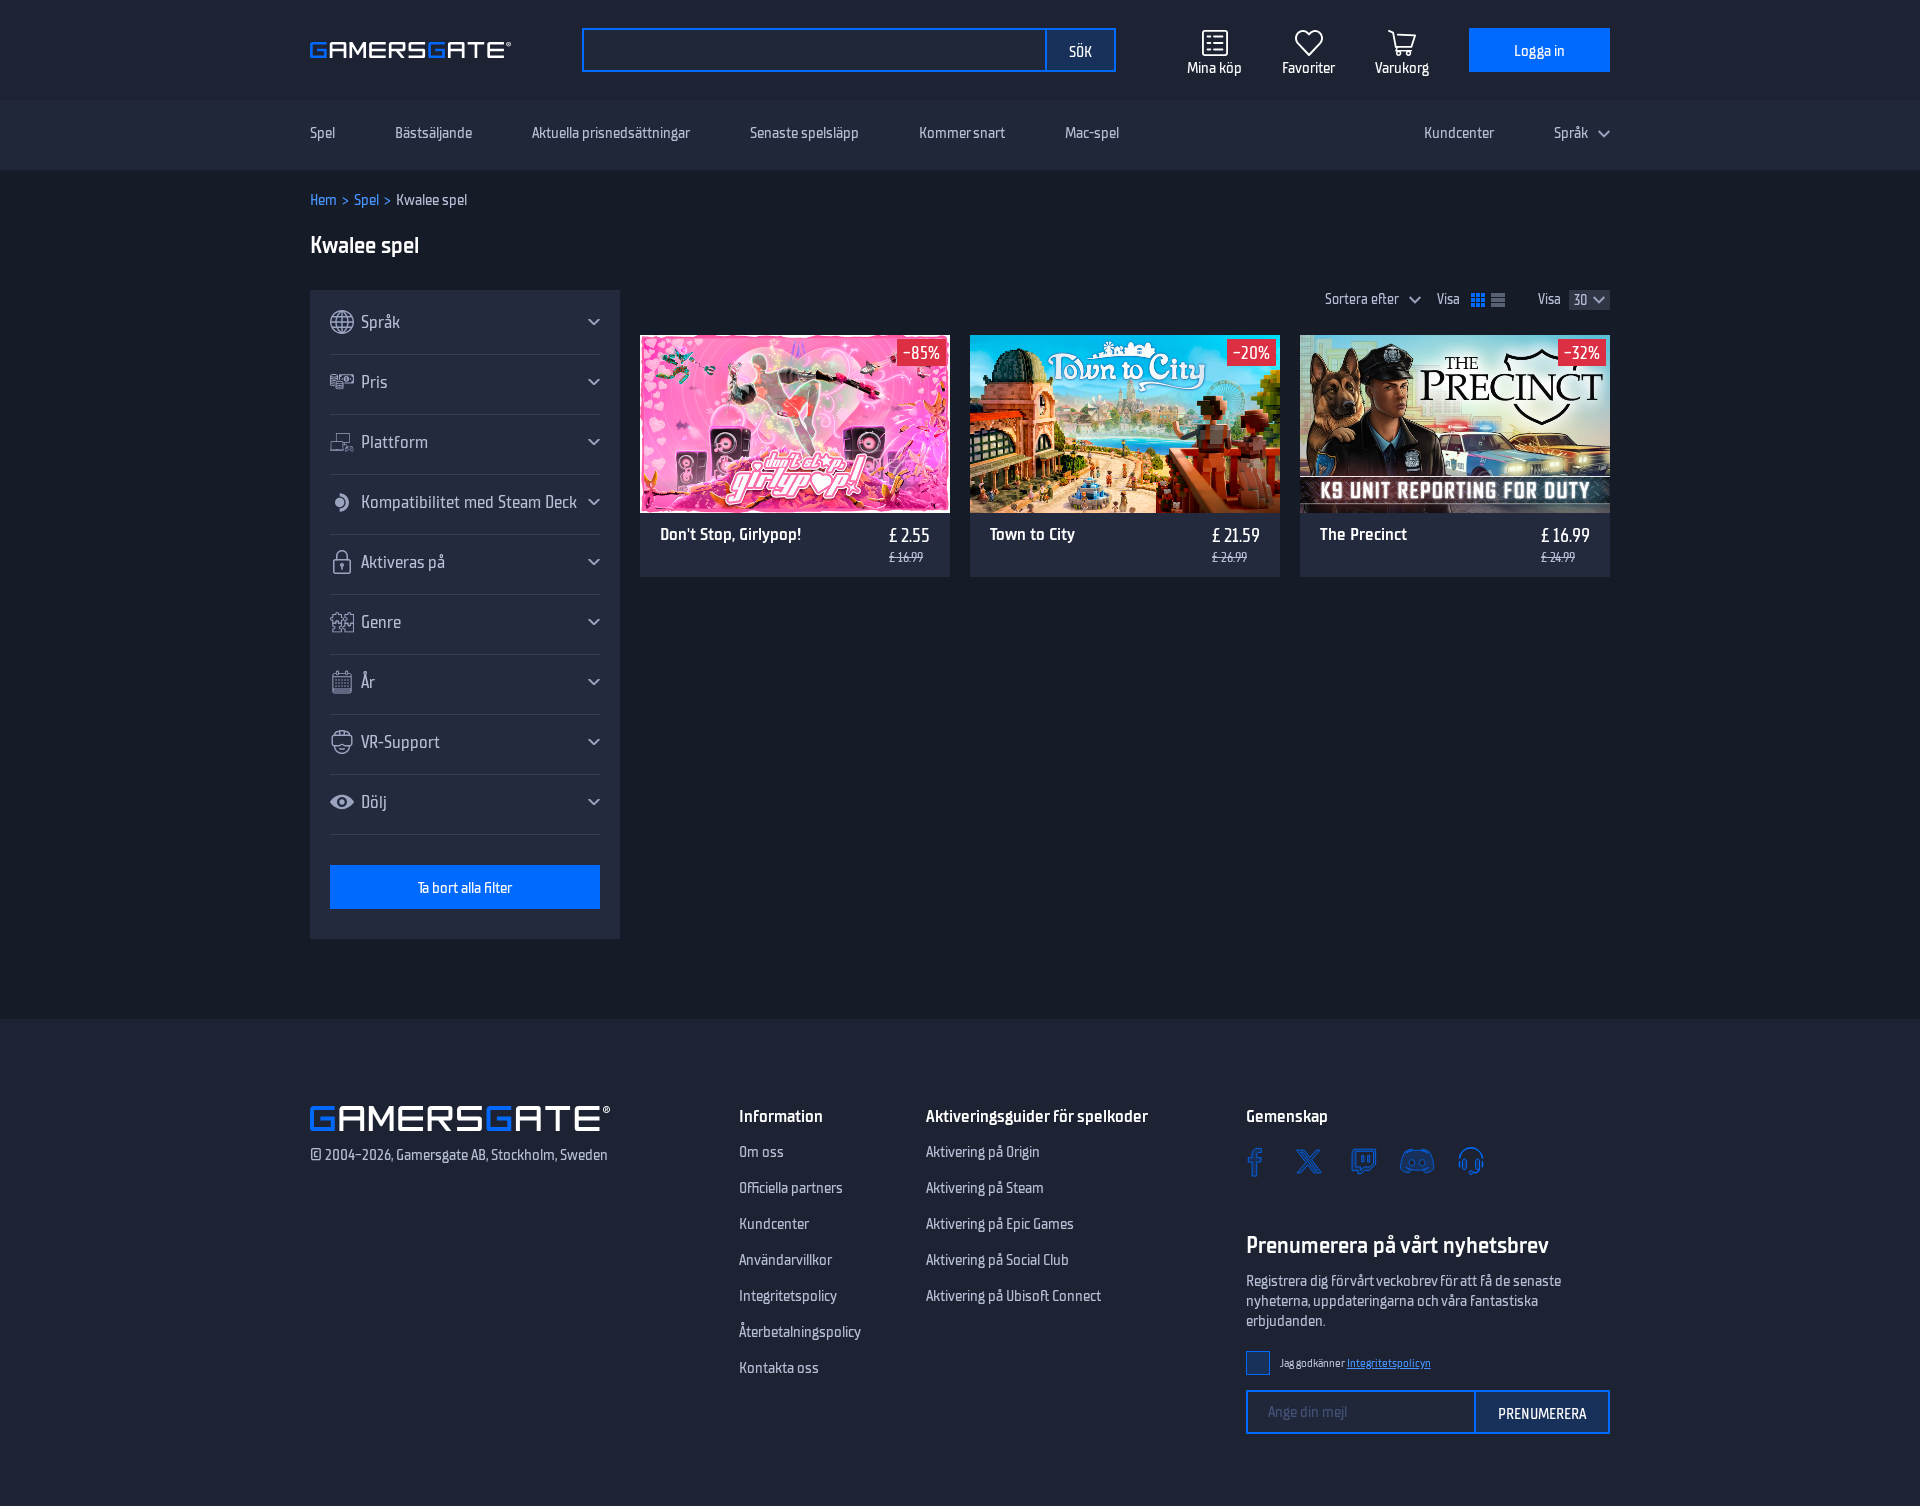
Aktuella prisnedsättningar (611, 133)
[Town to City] (1125, 424)
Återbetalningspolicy (800, 1332)
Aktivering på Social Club (997, 1260)
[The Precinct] (1455, 424)
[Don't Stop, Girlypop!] (795, 424)
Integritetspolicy (788, 1296)
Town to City (1032, 534)
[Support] (1471, 1161)
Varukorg (1402, 68)
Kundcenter (1459, 133)
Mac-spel (1092, 133)
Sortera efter (1362, 299)
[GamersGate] (460, 1135)
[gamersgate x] (1309, 1161)
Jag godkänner (1355, 1363)
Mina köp (1214, 68)
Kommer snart (962, 133)
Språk (1571, 133)
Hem (323, 200)
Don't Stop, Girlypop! (730, 534)
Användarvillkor (785, 1260)
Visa (1448, 299)
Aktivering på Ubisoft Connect (1013, 1296)
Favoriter (1308, 68)
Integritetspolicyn (1389, 1363)
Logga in (1539, 51)
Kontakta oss (779, 1368)
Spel (322, 133)
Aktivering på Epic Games (1000, 1224)
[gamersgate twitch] (1363, 1161)
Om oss (761, 1152)
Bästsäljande (433, 133)
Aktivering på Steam (985, 1188)
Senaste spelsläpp (804, 133)
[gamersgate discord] (1417, 1161)
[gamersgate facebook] (1255, 1161)
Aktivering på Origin (983, 1152)
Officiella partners (791, 1188)
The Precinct (1363, 534)
